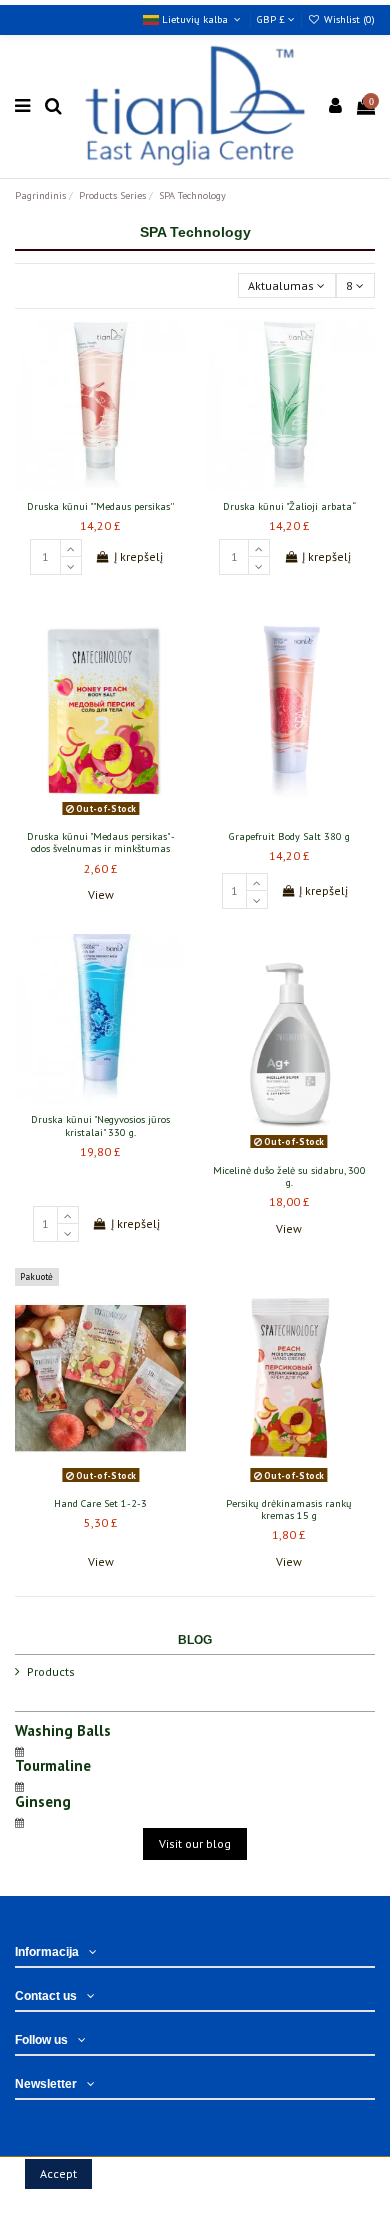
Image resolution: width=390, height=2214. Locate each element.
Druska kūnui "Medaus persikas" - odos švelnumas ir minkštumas (101, 842)
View (101, 894)
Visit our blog (195, 1843)
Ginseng (43, 1801)
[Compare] (101, 486)
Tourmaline (53, 1765)
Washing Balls (63, 1730)
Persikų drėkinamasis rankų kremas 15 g (289, 1509)
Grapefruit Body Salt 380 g (289, 836)
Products (51, 1671)
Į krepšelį (138, 556)
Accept (58, 2173)
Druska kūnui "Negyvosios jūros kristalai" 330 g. (100, 1125)
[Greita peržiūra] (125, 486)
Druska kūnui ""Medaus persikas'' (100, 506)
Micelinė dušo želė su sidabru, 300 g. (289, 1176)
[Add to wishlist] (77, 486)
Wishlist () (348, 19)
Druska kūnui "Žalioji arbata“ (289, 506)
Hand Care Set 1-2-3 (100, 1503)
